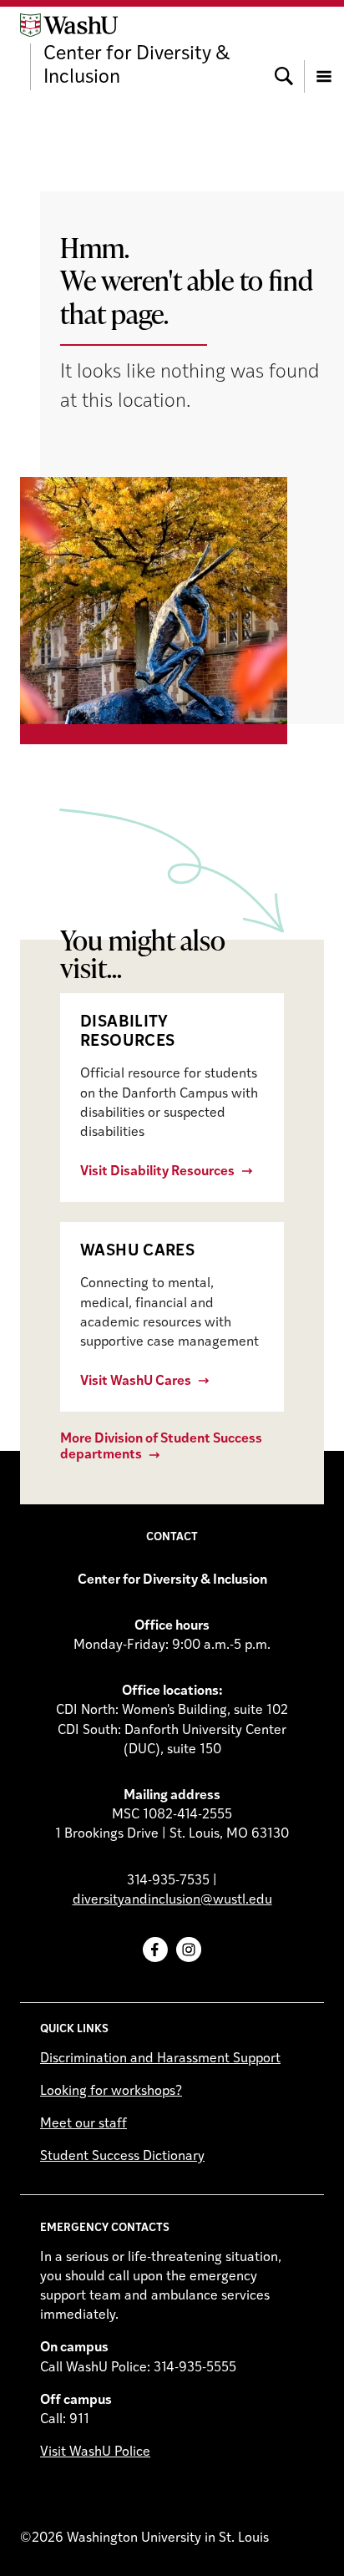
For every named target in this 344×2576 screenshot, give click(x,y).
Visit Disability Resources (157, 1172)
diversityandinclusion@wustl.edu (172, 1900)
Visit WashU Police (95, 2452)
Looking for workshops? (111, 2092)
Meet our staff (83, 2124)
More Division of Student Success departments (161, 1447)
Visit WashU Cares (136, 1382)
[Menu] (324, 52)
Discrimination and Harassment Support (160, 2059)
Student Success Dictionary (122, 2157)
